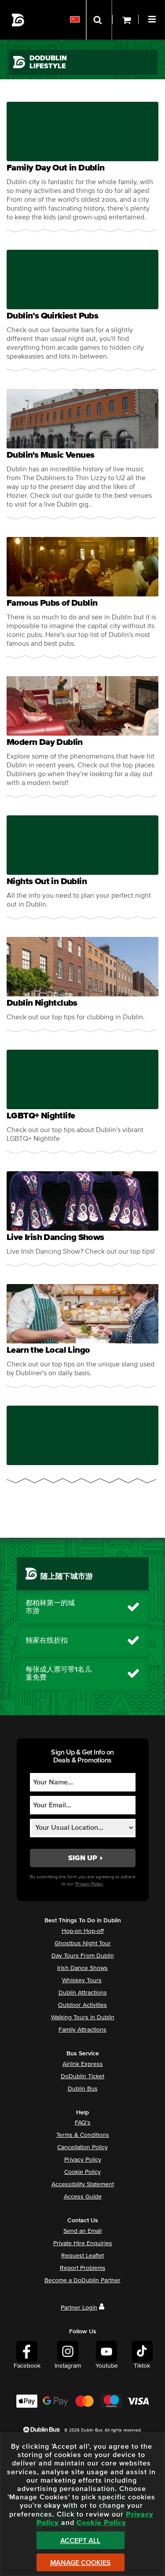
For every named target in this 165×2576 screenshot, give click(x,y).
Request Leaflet (82, 2256)
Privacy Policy (83, 2160)
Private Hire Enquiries (83, 2243)
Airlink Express (83, 2064)
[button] (153, 18)
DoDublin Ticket (82, 2076)
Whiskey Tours (82, 1980)
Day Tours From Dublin (83, 1956)
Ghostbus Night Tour (83, 1943)
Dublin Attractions (83, 1993)
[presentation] (82, 167)
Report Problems (83, 2268)
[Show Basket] (125, 20)
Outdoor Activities (82, 2005)
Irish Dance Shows (82, 1968)
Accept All (80, 2541)
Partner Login (79, 2308)
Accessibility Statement (83, 2184)
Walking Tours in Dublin (83, 2017)
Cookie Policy (82, 2172)
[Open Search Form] (99, 20)
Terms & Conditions (83, 2135)
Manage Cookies (81, 2563)
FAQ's (83, 2123)
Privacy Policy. (89, 1884)
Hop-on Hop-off (83, 1931)
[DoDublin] (18, 20)
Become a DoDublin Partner (82, 2280)
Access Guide (83, 2197)
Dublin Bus (83, 2089)
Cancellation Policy (82, 2147)
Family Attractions (82, 2030)
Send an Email (82, 2231)
